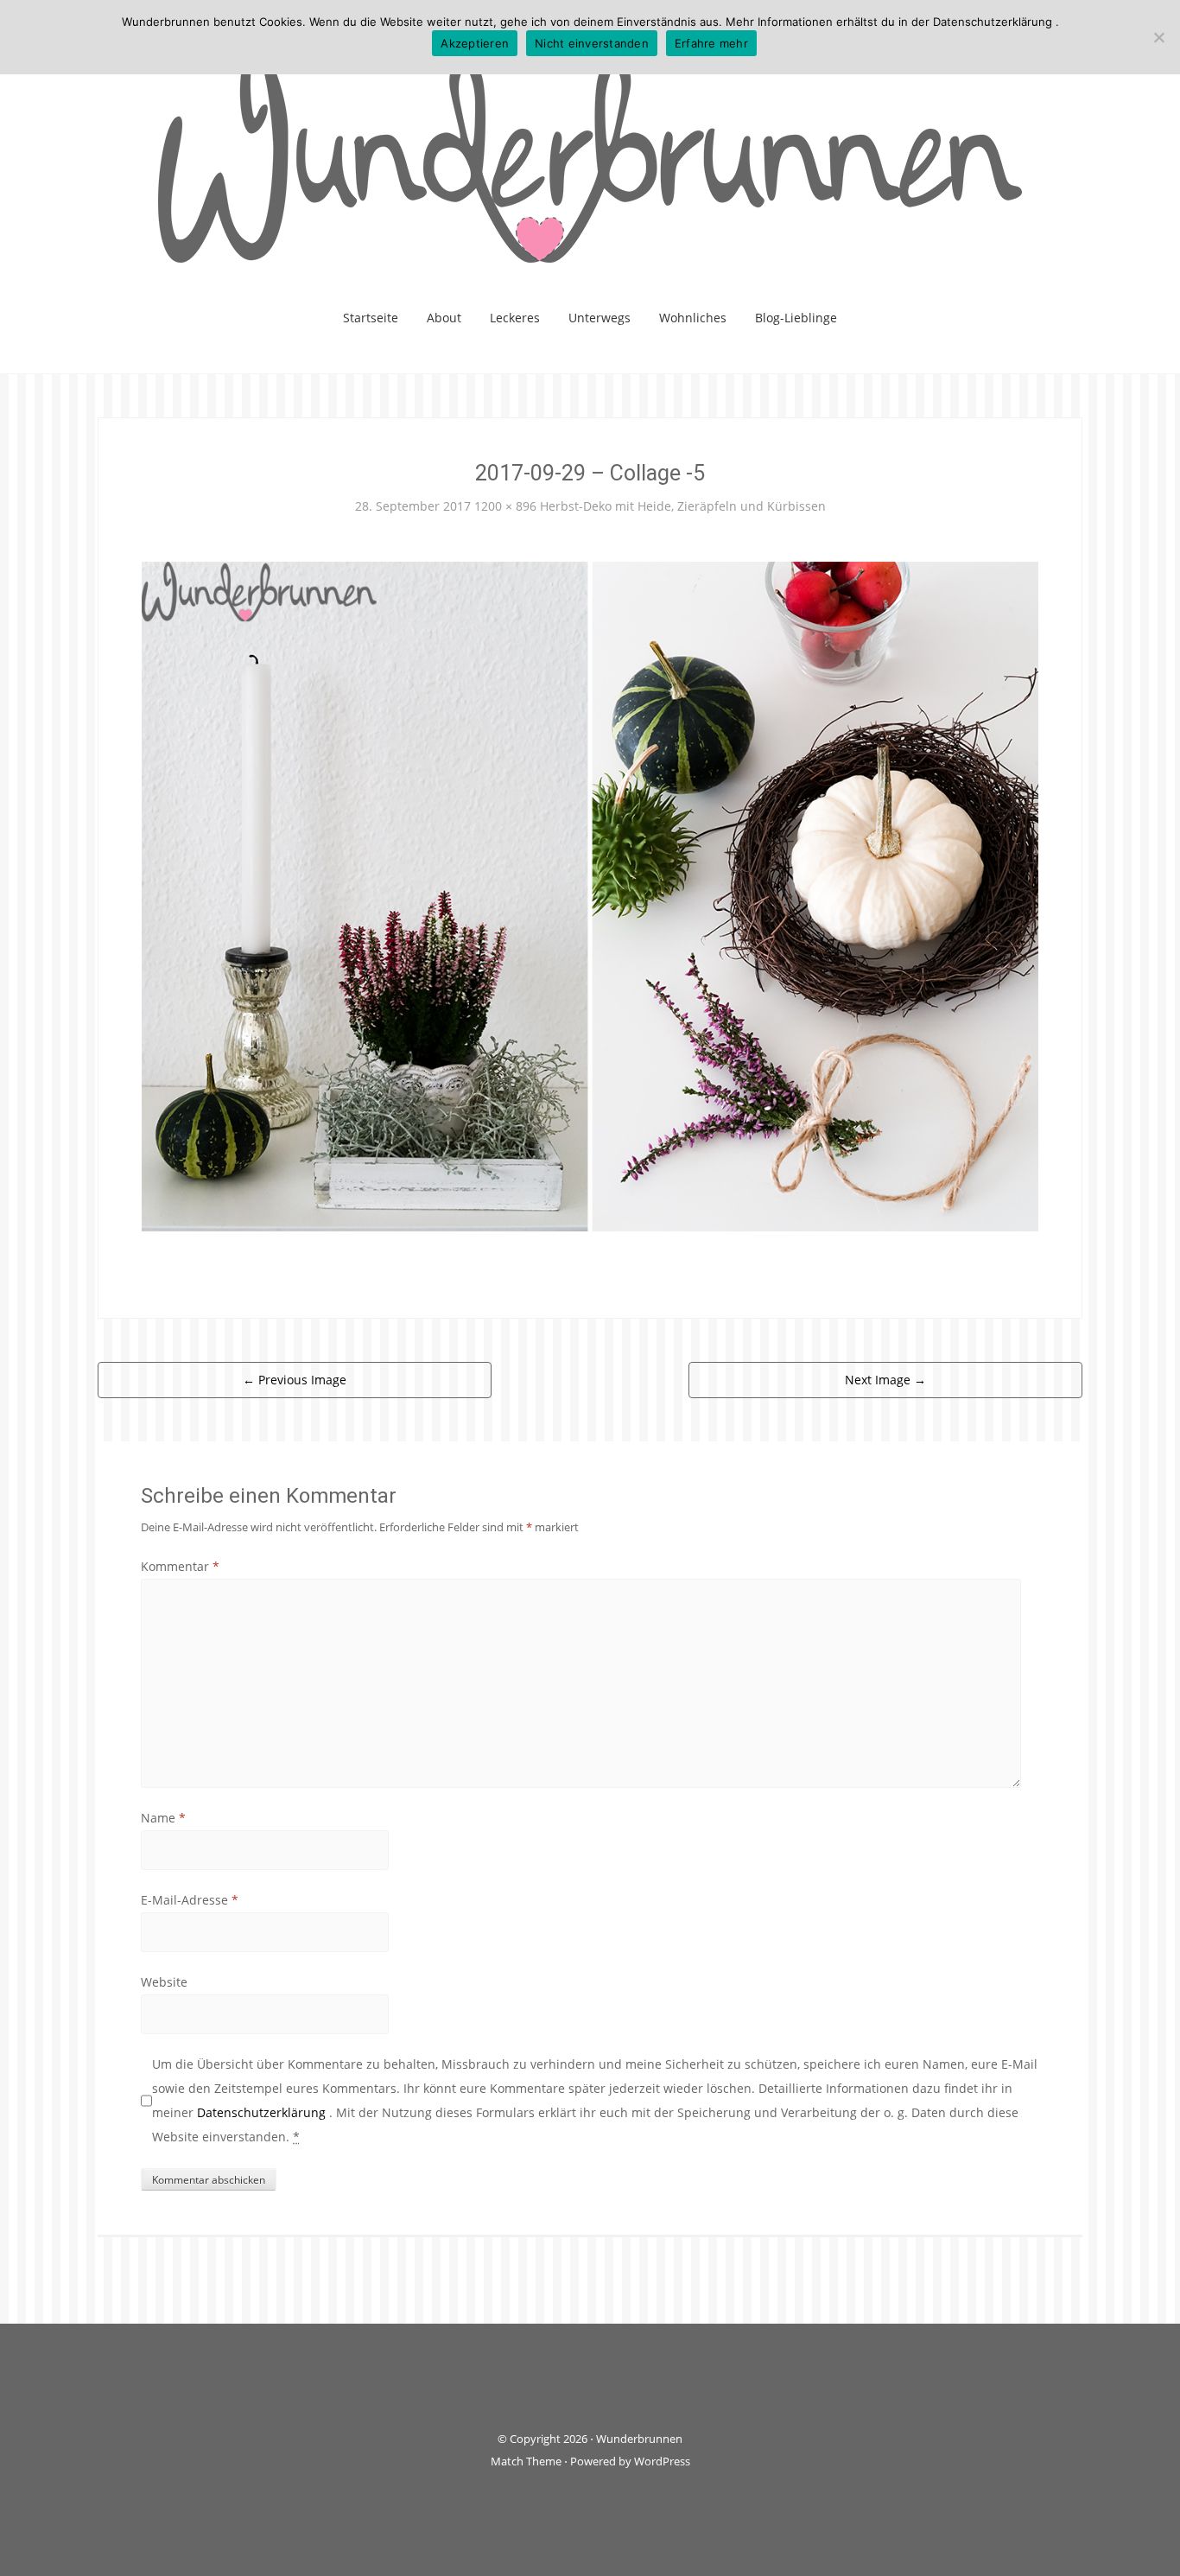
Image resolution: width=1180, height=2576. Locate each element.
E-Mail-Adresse (190, 1900)
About (444, 318)
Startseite (371, 318)
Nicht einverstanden (592, 43)
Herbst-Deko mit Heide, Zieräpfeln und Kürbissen (683, 506)
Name (163, 1818)
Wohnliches (693, 318)
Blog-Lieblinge (796, 318)
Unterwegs (600, 318)
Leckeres (515, 318)
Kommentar (180, 1566)
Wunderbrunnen (639, 2439)
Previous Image (295, 1380)
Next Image (885, 1380)
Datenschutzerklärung (263, 2112)
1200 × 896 (505, 506)
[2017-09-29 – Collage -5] (590, 895)
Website (164, 1982)
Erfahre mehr (711, 43)
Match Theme (526, 2461)
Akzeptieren (475, 43)
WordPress (662, 2461)
